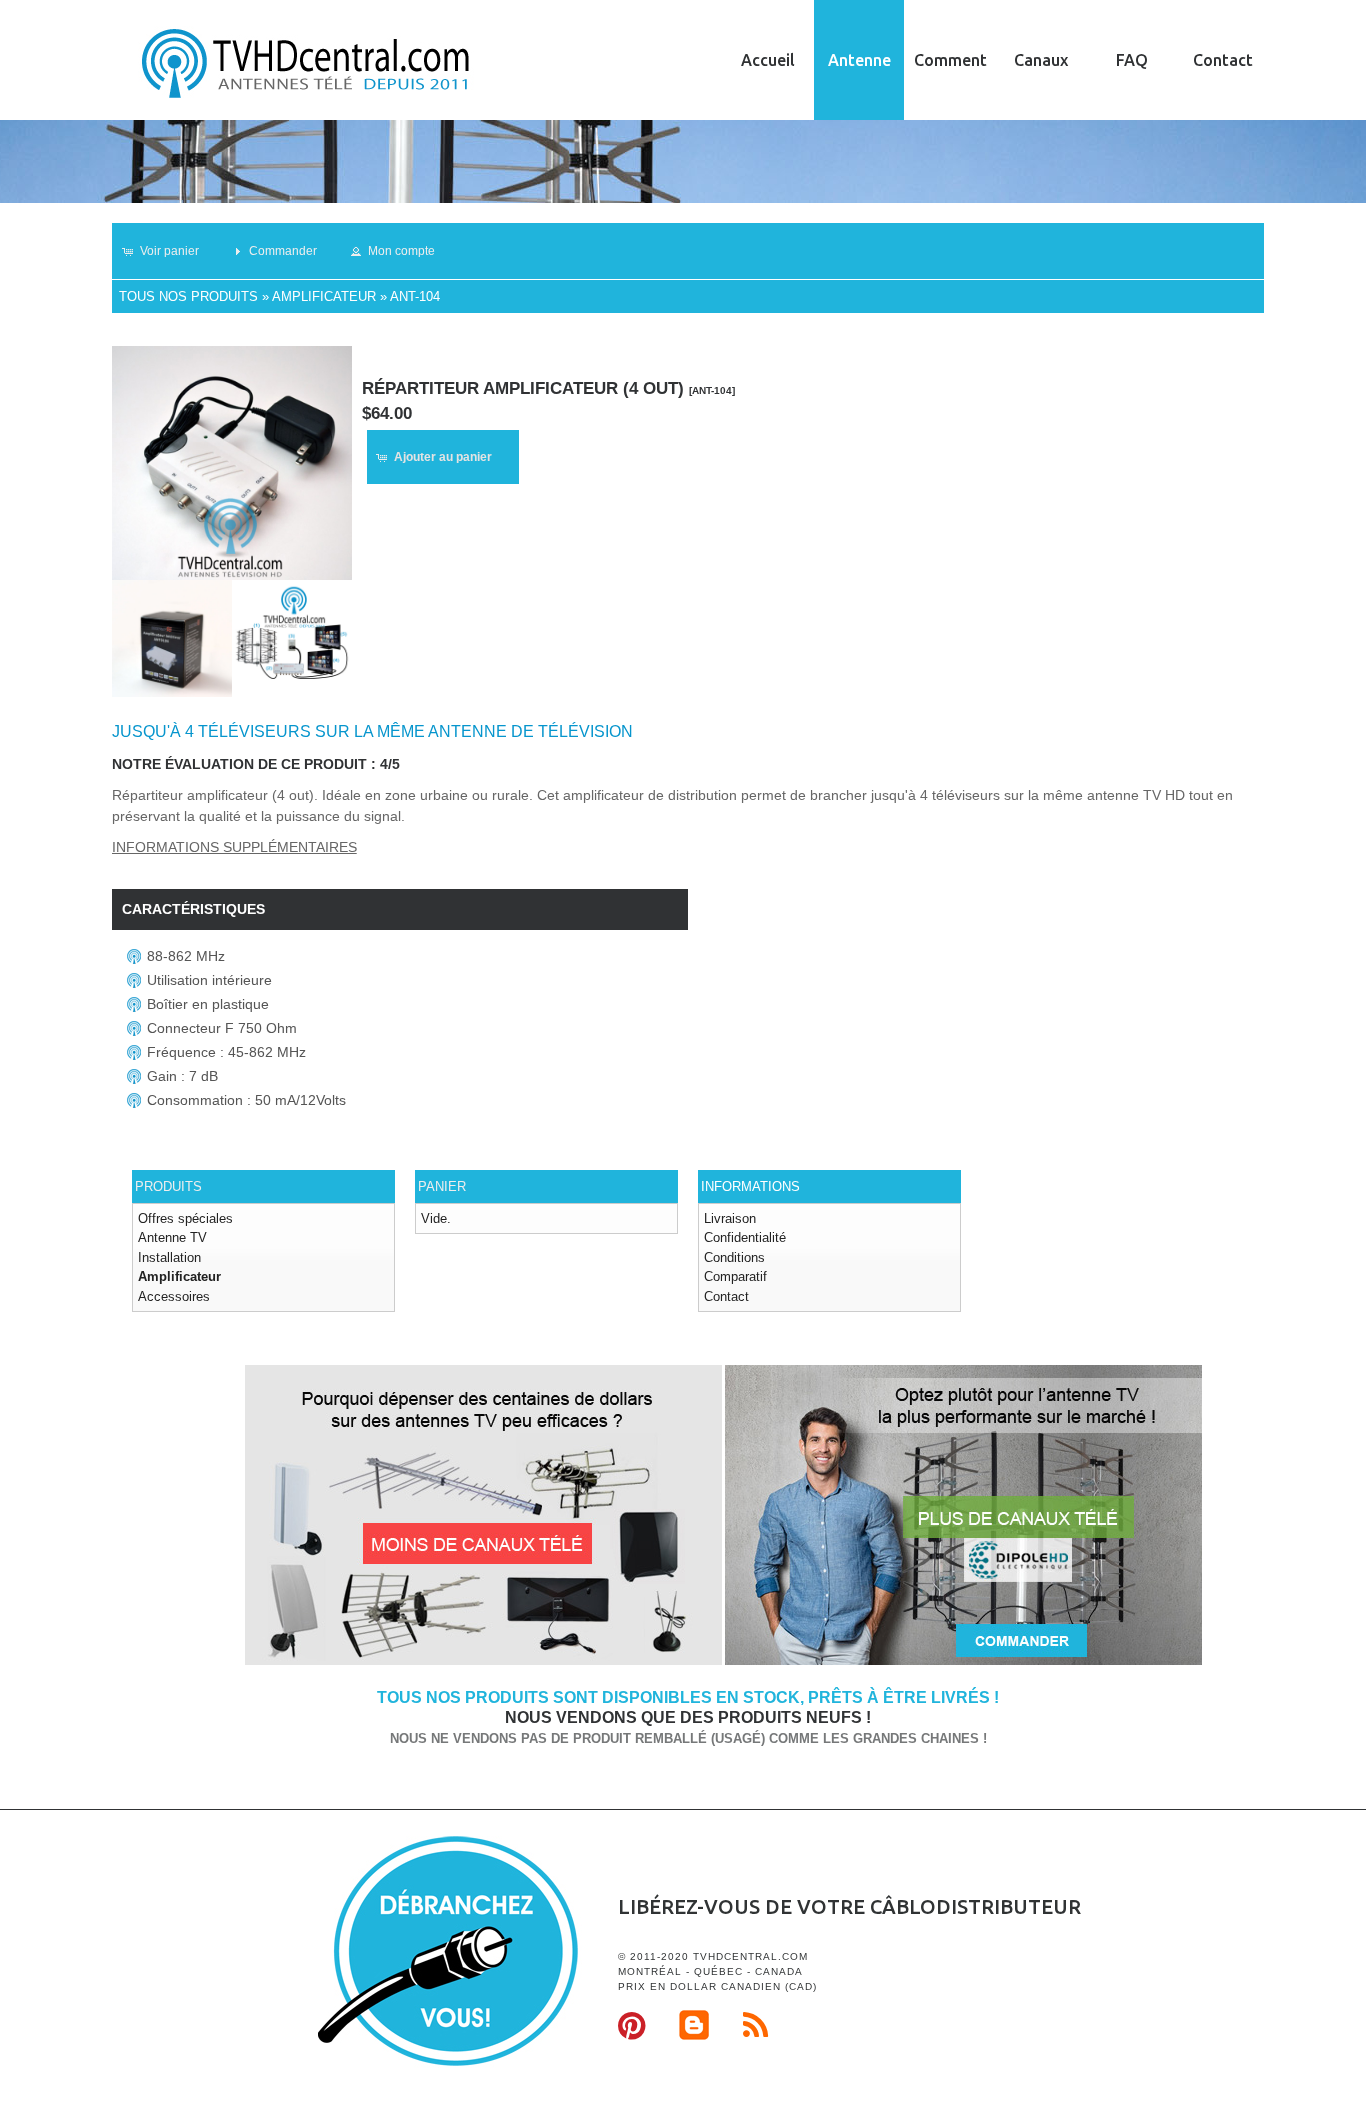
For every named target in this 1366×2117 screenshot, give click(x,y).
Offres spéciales (185, 1218)
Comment (950, 60)
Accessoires (174, 1296)
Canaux (1041, 60)
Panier (442, 1186)
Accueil (768, 60)
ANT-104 (415, 296)
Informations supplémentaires (234, 847)
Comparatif (735, 1276)
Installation (169, 1257)
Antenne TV (172, 1237)
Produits (168, 1186)
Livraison (730, 1218)
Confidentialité (745, 1237)
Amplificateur (324, 296)
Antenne (859, 60)
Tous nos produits (188, 296)
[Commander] (963, 1661)
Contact (1223, 60)
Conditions (734, 1257)
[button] (169, 251)
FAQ (1132, 60)
